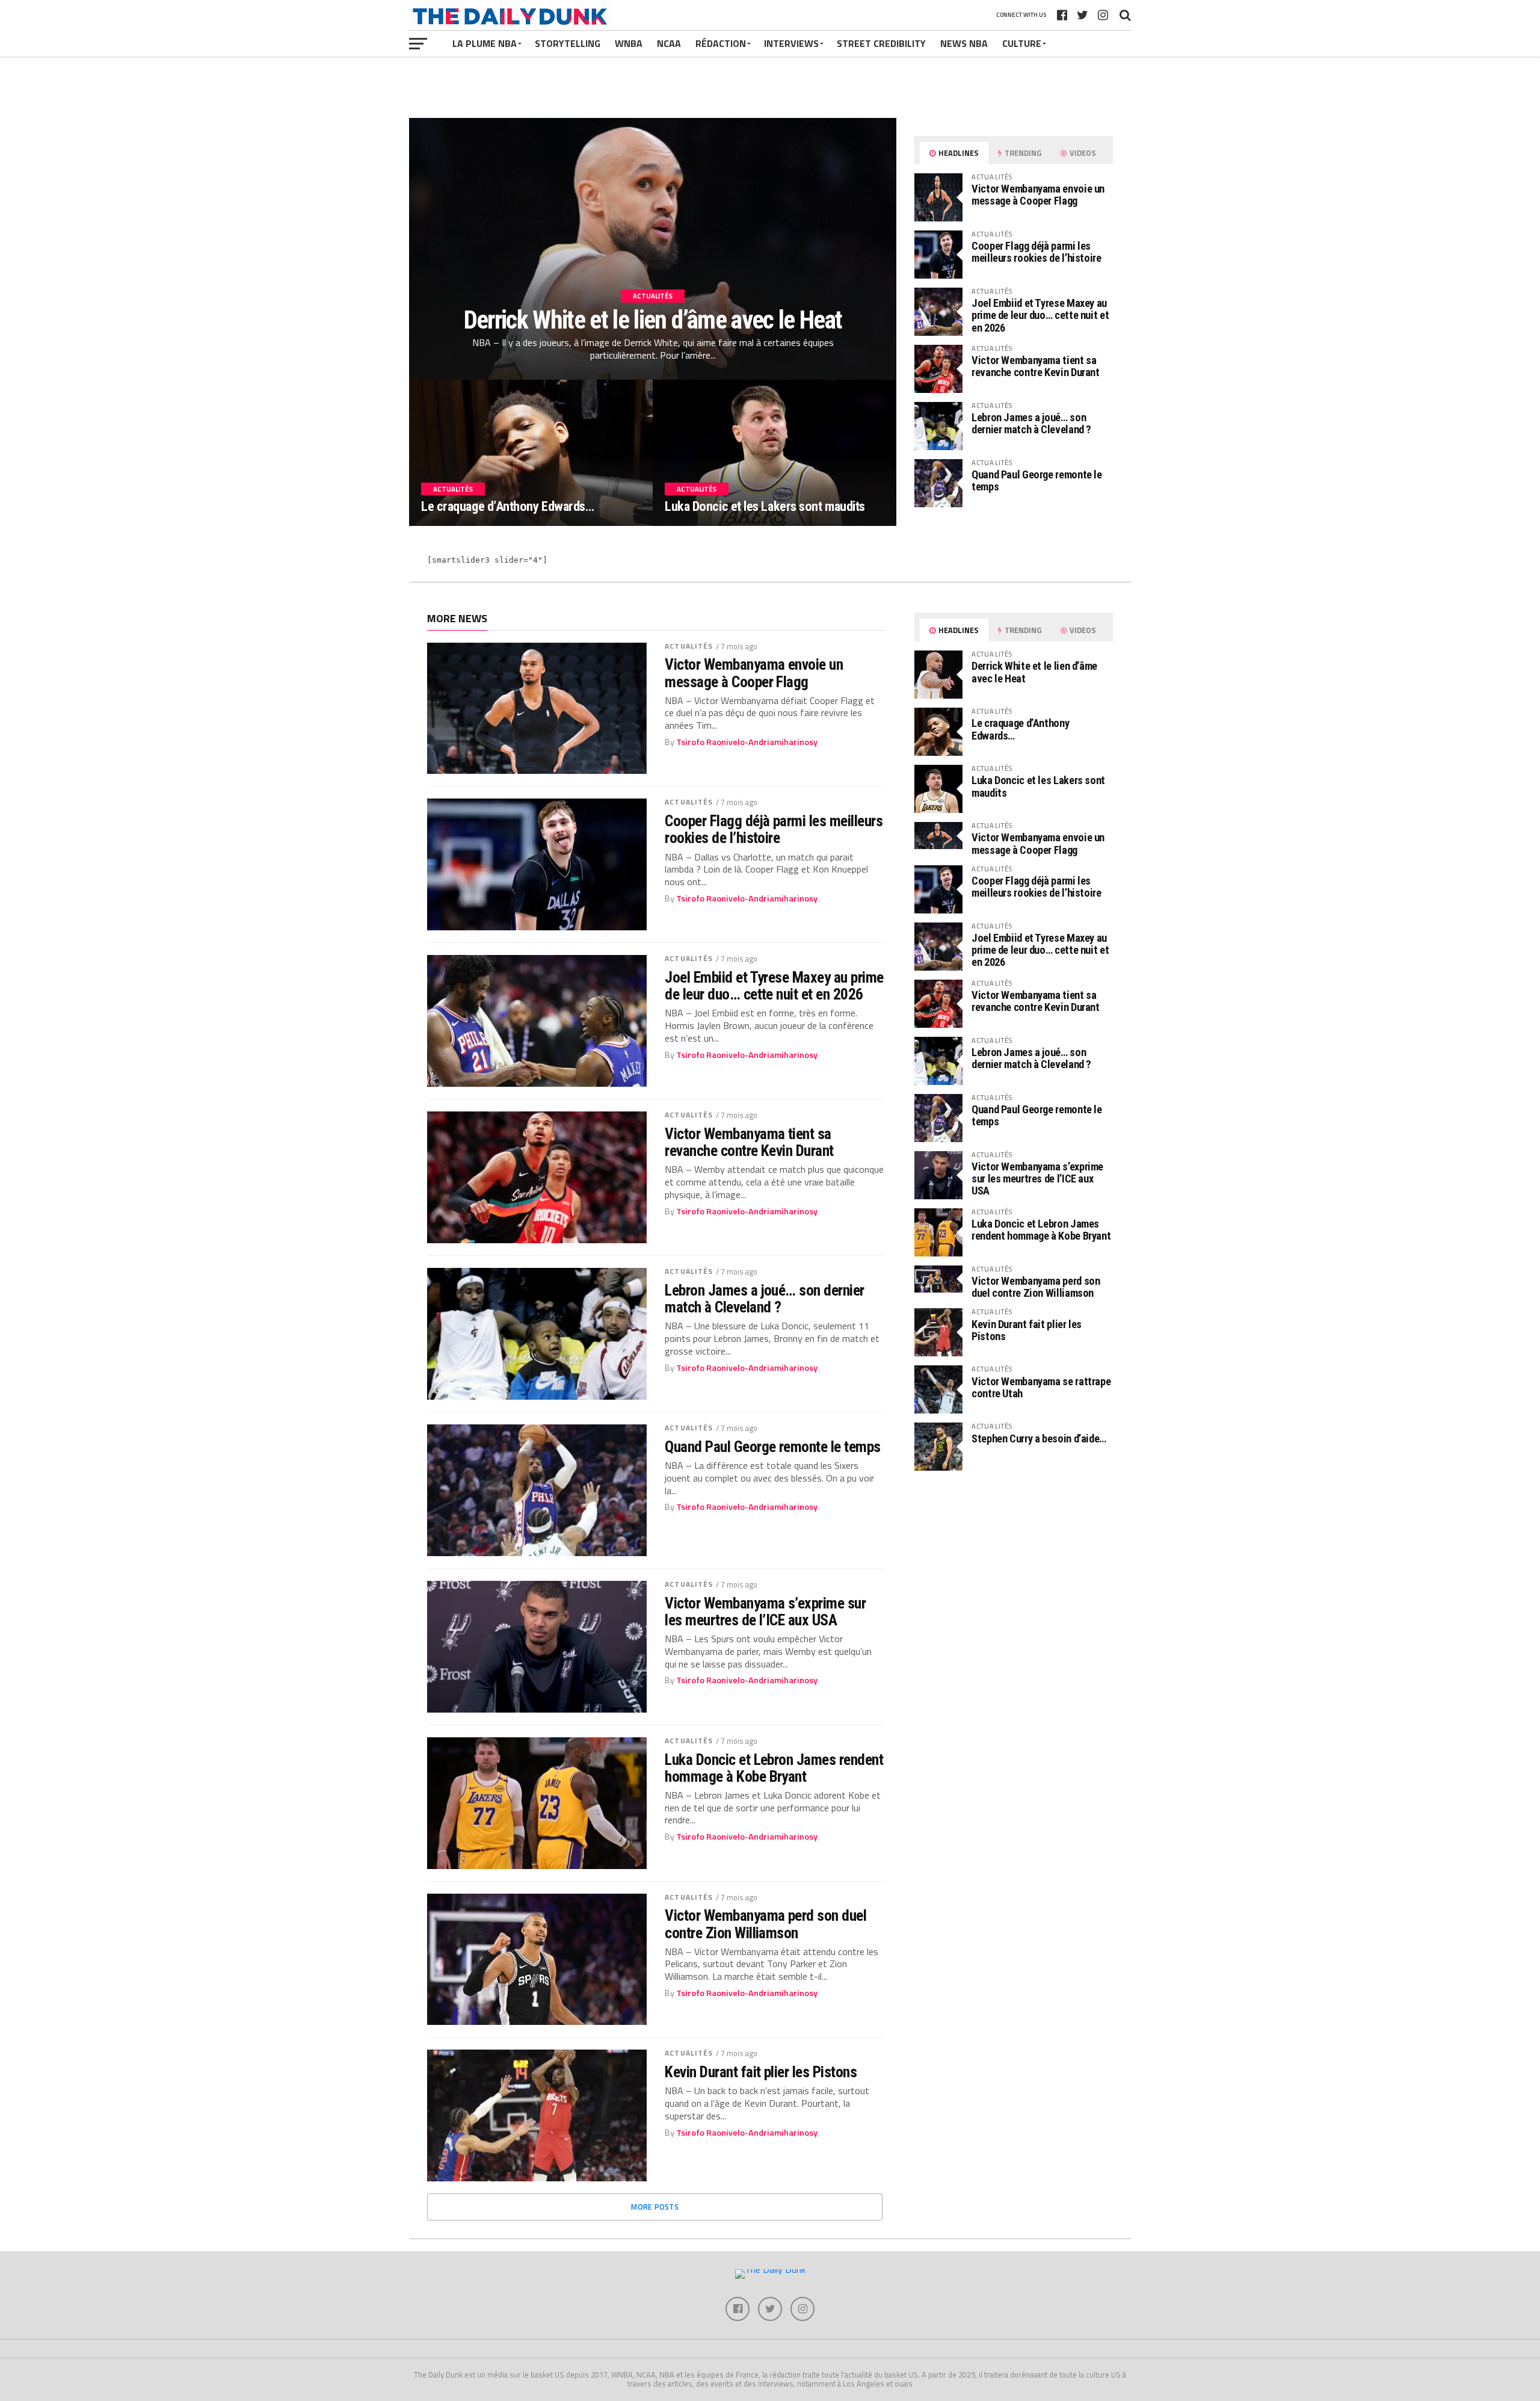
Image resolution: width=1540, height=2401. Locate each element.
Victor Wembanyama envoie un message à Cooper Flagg (1038, 195)
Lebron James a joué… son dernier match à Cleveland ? (1031, 423)
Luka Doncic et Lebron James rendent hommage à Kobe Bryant (774, 1768)
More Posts (655, 2207)
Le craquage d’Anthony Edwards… (1020, 729)
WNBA (629, 43)
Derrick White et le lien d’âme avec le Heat (1034, 672)
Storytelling (568, 43)
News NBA (964, 43)
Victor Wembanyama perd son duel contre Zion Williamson (765, 1924)
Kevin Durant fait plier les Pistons (761, 2072)
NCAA (669, 43)
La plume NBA (485, 43)
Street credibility (881, 43)
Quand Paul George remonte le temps (1037, 481)
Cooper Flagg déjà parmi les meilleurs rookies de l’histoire (1036, 252)
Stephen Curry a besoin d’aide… (1039, 1438)
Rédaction (721, 43)
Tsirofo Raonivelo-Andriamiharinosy (747, 742)
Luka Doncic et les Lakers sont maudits (1038, 786)
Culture (1022, 43)
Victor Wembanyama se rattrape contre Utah (1041, 1387)
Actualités (689, 646)
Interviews (791, 43)
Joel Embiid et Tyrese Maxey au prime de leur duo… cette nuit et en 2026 (1040, 315)
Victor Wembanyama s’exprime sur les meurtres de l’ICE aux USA (765, 1611)
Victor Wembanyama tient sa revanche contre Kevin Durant (1036, 366)
